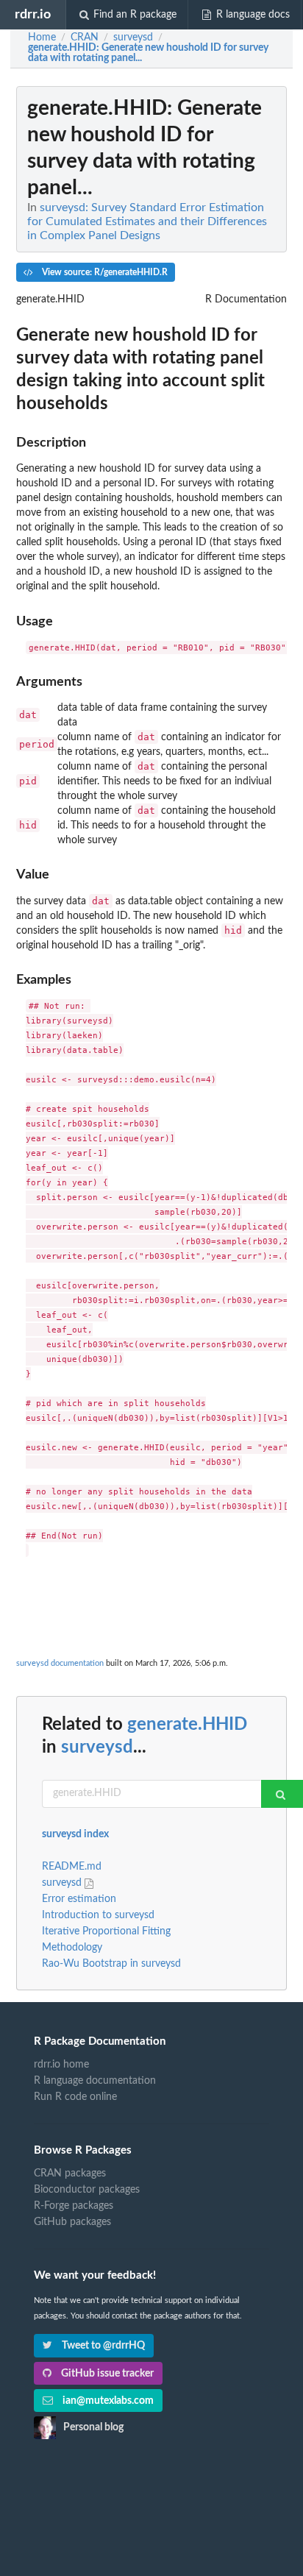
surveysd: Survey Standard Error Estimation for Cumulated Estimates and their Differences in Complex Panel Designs (147, 221)
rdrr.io (33, 14)
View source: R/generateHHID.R (104, 272)
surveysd (97, 1748)
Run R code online (75, 2097)
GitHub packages (72, 2222)
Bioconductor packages (87, 2190)
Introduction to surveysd (98, 1915)
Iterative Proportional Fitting (106, 1931)
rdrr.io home (61, 2065)
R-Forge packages (74, 2206)
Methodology (72, 1948)
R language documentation (95, 2081)
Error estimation (79, 1899)
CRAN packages (70, 2174)
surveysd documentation (60, 1663)
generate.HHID (187, 1725)
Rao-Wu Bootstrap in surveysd (111, 1964)
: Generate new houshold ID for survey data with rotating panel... (148, 53)
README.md (72, 1867)
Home (42, 38)
